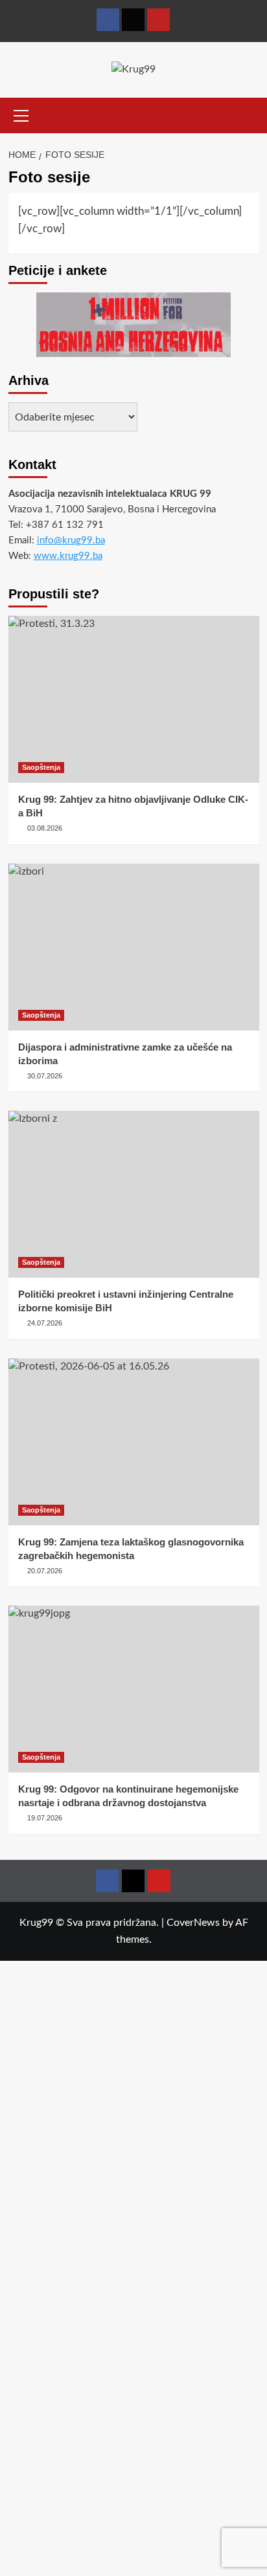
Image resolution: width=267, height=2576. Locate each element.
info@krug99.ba (71, 540)
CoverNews (193, 1923)
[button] (21, 114)
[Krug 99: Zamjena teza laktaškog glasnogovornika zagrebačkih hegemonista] (134, 1442)
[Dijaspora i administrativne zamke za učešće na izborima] (134, 947)
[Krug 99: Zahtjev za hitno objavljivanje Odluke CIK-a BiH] (134, 699)
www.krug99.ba (68, 556)
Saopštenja (41, 767)
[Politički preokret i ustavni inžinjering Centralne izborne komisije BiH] (134, 1194)
